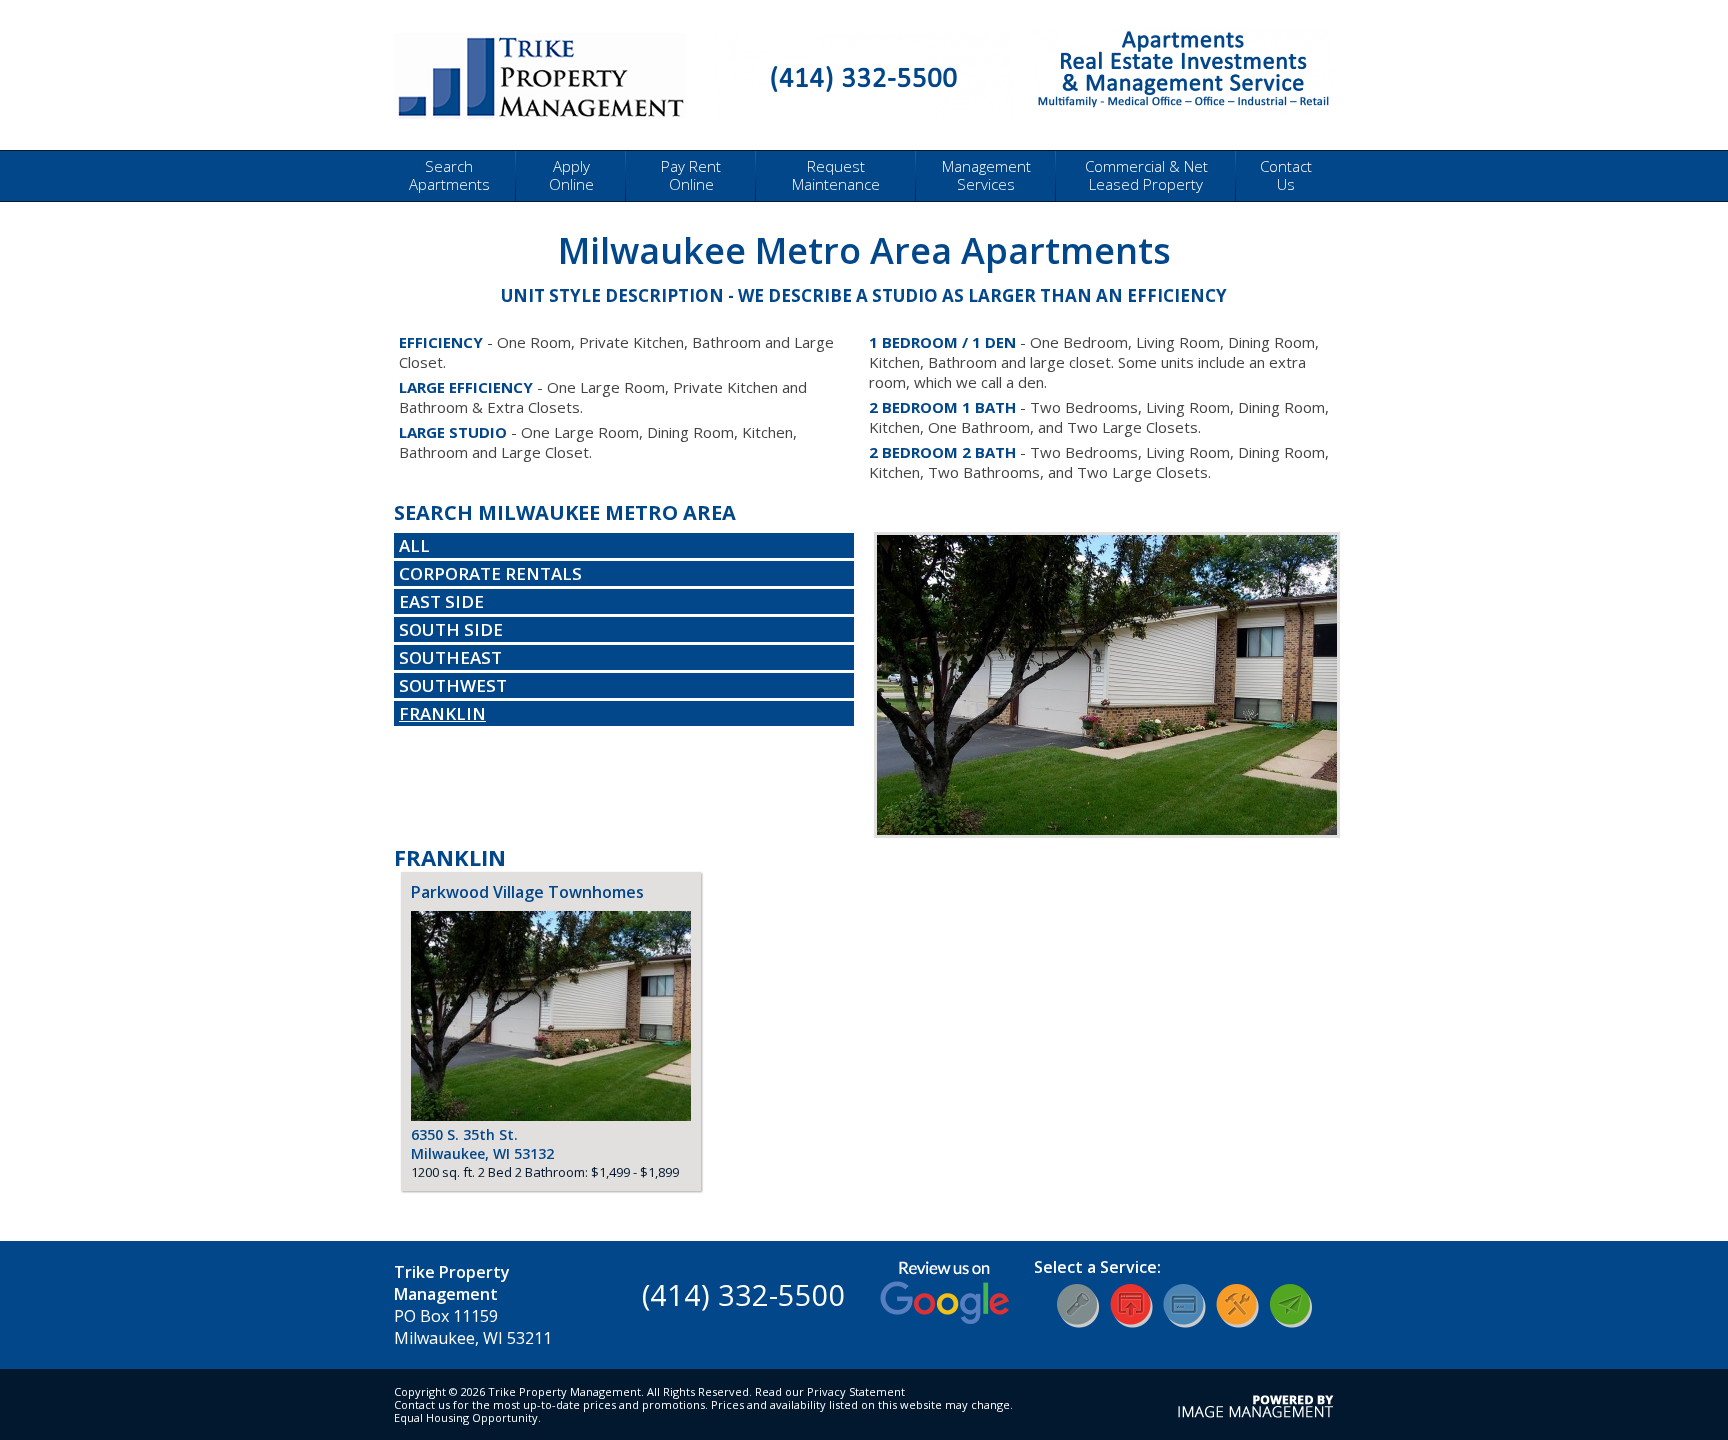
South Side (451, 629)
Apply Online (571, 175)
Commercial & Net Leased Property (1146, 175)
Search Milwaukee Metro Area (565, 512)
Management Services (986, 175)
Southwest (453, 685)
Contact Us (1286, 175)
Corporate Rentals (490, 573)
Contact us (422, 1404)
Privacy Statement (856, 1391)
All (414, 545)
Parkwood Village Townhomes (527, 892)
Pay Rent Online (691, 175)
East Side (441, 601)
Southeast (450, 657)
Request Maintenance (836, 175)
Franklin (442, 713)
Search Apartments (449, 175)
